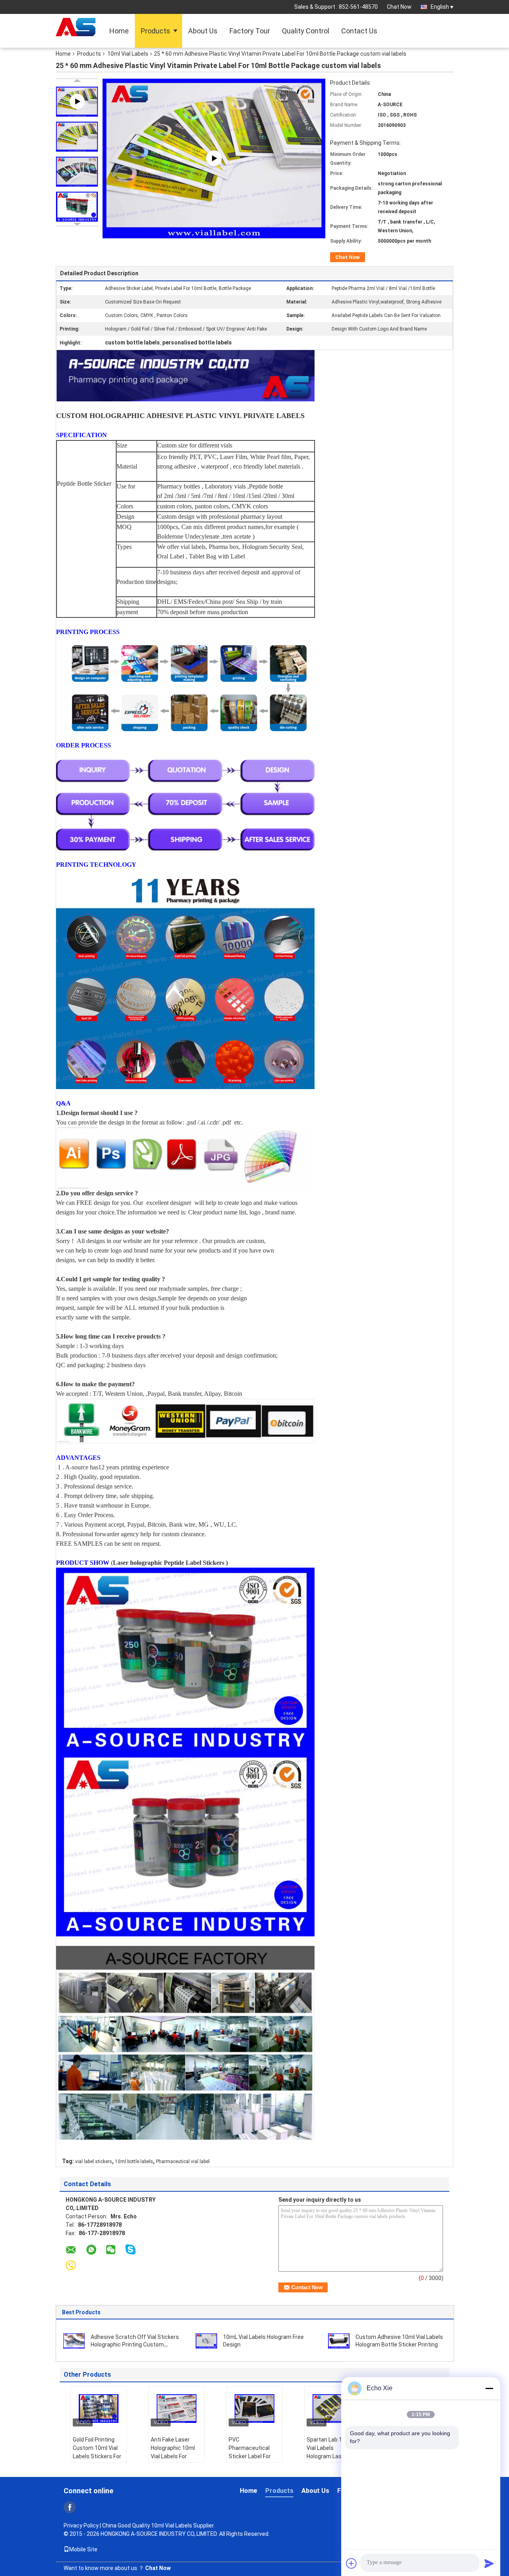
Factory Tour (250, 31)
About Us (203, 31)
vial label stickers (94, 2162)
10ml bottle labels (134, 2162)
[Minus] (489, 2388)
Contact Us (359, 31)
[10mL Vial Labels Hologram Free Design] (206, 2341)
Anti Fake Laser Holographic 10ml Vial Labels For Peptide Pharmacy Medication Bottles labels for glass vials (177, 2460)
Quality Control (306, 31)
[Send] (489, 2563)
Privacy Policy (81, 2525)
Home (119, 31)
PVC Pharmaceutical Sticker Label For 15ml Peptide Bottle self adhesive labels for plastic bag (254, 2460)
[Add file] (352, 2563)
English (440, 7)
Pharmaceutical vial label (183, 2162)
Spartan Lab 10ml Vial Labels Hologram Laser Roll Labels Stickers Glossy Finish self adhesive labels (332, 2460)
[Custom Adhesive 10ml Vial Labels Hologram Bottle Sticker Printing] (339, 2341)
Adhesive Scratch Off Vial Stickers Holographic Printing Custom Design (135, 2344)
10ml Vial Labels (128, 54)
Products (155, 31)
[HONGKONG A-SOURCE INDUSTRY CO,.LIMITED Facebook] (70, 2507)
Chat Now (399, 7)
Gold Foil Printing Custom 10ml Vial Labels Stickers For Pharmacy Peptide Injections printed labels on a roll (97, 2460)
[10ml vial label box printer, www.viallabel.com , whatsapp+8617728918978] (214, 158)
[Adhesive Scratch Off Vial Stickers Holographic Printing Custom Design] (74, 2341)
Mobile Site (83, 2549)
